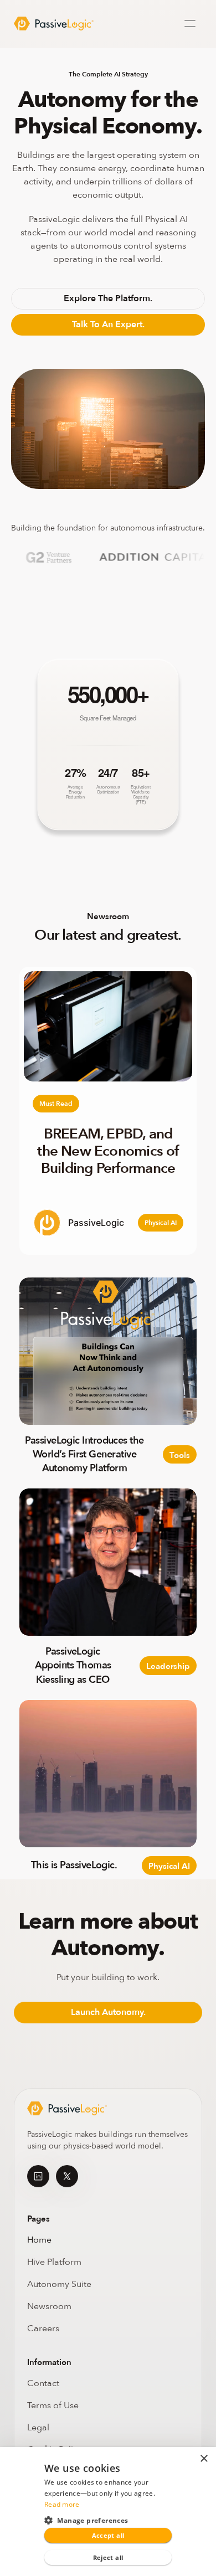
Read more (62, 2504)
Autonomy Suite (60, 2284)
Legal (38, 2428)
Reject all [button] (108, 2557)
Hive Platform (54, 2262)
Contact (43, 2383)
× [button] (204, 2459)
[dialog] (108, 2511)
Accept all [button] (108, 2535)
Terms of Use (53, 2405)
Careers (43, 2328)
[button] (108, 2520)
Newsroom (49, 2306)
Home (39, 2240)
